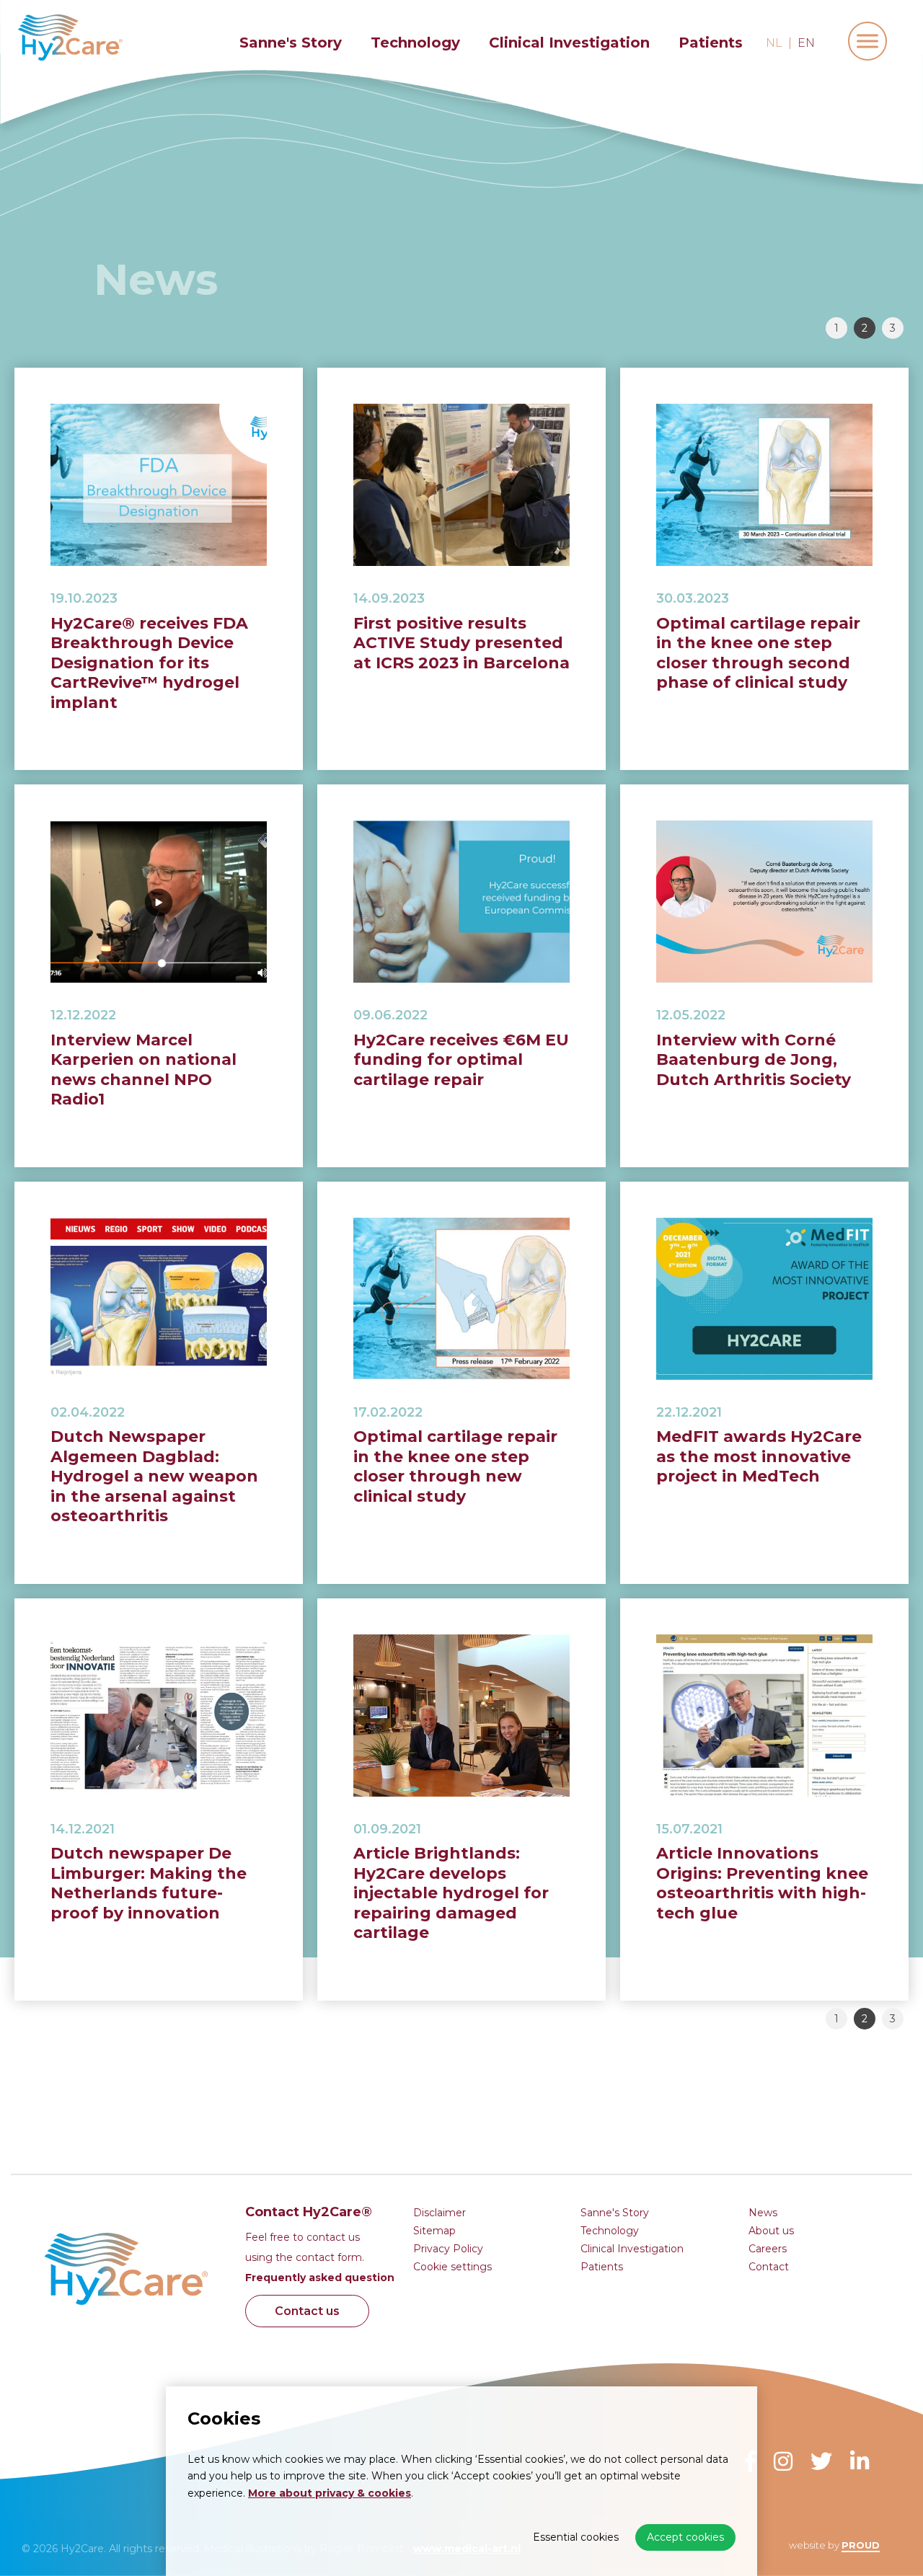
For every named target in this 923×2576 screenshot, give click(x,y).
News (763, 2213)
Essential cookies (576, 2537)
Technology (415, 43)
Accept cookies (685, 2537)
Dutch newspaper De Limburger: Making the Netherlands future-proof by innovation (149, 1883)
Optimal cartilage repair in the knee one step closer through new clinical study (455, 1466)
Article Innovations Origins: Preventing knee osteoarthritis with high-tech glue (762, 1883)
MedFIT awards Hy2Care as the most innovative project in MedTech (759, 1456)
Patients (711, 43)
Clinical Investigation (569, 43)
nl (774, 43)
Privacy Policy (448, 2249)
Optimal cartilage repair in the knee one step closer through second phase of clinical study (758, 653)
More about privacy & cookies (330, 2493)
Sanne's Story (291, 43)
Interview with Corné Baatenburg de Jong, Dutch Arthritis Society (754, 1060)
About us (771, 2231)
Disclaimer (440, 2213)
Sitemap (434, 2231)
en (806, 43)
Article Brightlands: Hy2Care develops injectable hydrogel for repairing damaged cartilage (451, 1893)
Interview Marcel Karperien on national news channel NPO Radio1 (143, 1070)
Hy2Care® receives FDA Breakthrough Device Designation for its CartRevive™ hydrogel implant (149, 663)
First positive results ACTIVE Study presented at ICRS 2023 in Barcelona (461, 643)
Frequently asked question (320, 2278)
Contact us (307, 2311)
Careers (768, 2249)
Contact (769, 2267)
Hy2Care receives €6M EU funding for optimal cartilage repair (461, 1060)
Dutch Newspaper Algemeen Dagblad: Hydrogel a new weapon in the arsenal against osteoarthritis (154, 1476)
